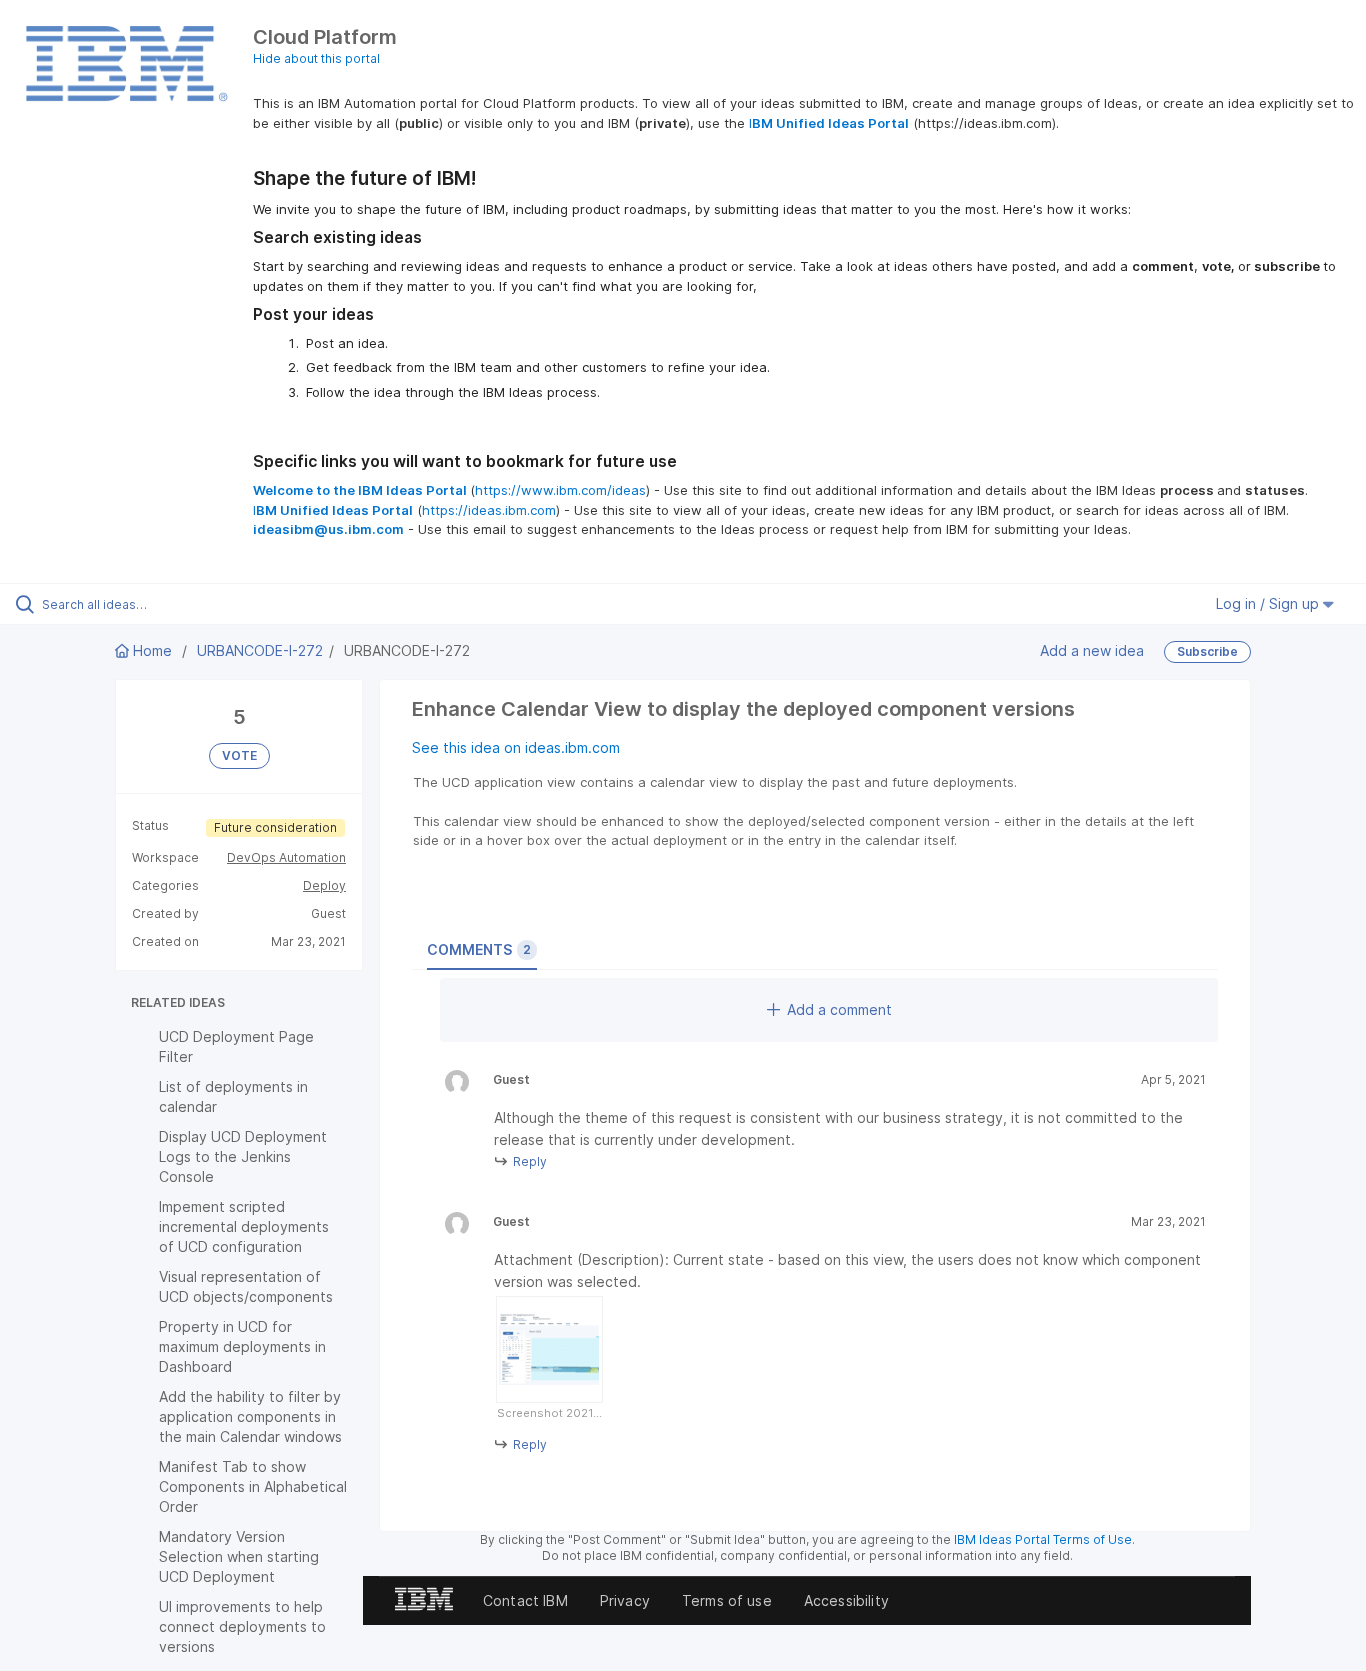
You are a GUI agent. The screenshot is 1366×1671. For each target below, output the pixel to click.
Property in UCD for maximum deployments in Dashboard (242, 1346)
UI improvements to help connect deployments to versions (242, 1626)
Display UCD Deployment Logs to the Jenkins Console (243, 1156)
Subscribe (1207, 651)
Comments (479, 949)
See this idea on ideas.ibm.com (516, 747)
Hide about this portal (316, 58)
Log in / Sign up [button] (1269, 603)
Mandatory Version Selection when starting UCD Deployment (239, 1556)
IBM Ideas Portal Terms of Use (1043, 1539)
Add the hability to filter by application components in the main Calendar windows (250, 1416)
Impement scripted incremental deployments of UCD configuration (244, 1226)
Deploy (324, 885)
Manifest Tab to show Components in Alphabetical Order (253, 1486)
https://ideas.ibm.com (489, 510)
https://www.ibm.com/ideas (560, 490)
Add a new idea (1092, 650)
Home (152, 650)
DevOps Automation (286, 857)
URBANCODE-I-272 (260, 650)
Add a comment (839, 1009)
